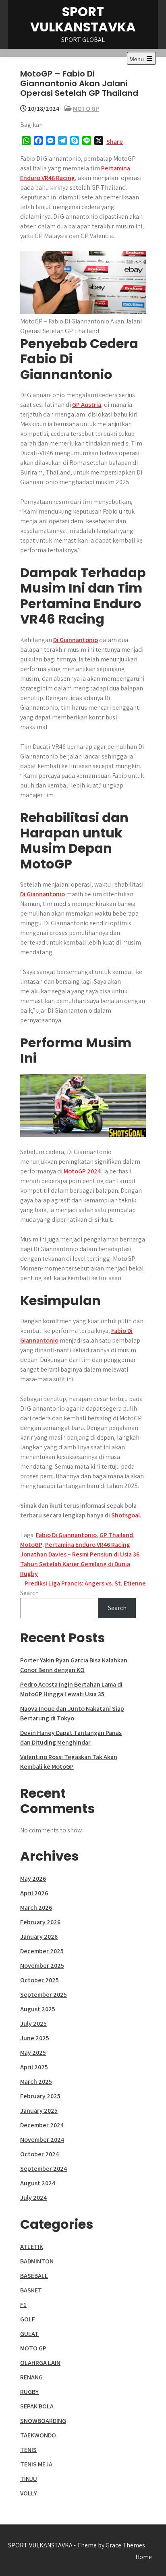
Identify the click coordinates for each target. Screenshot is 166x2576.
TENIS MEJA (36, 2464)
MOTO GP (86, 109)
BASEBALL (34, 2276)
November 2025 (42, 1966)
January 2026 (39, 1937)
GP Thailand (116, 1535)
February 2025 (40, 2096)
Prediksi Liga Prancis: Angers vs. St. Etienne (85, 1583)
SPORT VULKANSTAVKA (83, 19)
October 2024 (39, 2154)
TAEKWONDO (38, 2435)
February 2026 (40, 1922)
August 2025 (38, 2009)
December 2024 (42, 2125)
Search (29, 1593)
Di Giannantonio (76, 640)
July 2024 (33, 2198)
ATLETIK (32, 2247)
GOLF (28, 2319)
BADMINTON (37, 2261)
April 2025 (34, 2067)
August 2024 (38, 2183)
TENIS (28, 2450)
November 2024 (42, 2140)
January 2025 (39, 2111)
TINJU (29, 2479)
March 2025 (36, 2082)
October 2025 (39, 1980)
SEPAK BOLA (37, 2406)
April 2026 (34, 1893)
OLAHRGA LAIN (40, 2363)
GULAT (29, 2334)
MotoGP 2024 (82, 1171)
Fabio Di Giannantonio (66, 1535)
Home (144, 2557)
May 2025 (33, 2053)
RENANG (31, 2377)
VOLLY (29, 2493)
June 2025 (35, 2038)
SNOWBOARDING (43, 2421)
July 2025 (33, 2024)
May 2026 (33, 1879)
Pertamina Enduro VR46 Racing (88, 1545)
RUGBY (29, 2392)
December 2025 (42, 1951)
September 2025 (44, 1995)
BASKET (31, 2290)
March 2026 (36, 1908)
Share (115, 142)
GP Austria (87, 405)
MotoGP (31, 1545)
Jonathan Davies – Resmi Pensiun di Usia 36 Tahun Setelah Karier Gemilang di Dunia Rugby (80, 1564)
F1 (23, 2305)
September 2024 (44, 2169)
